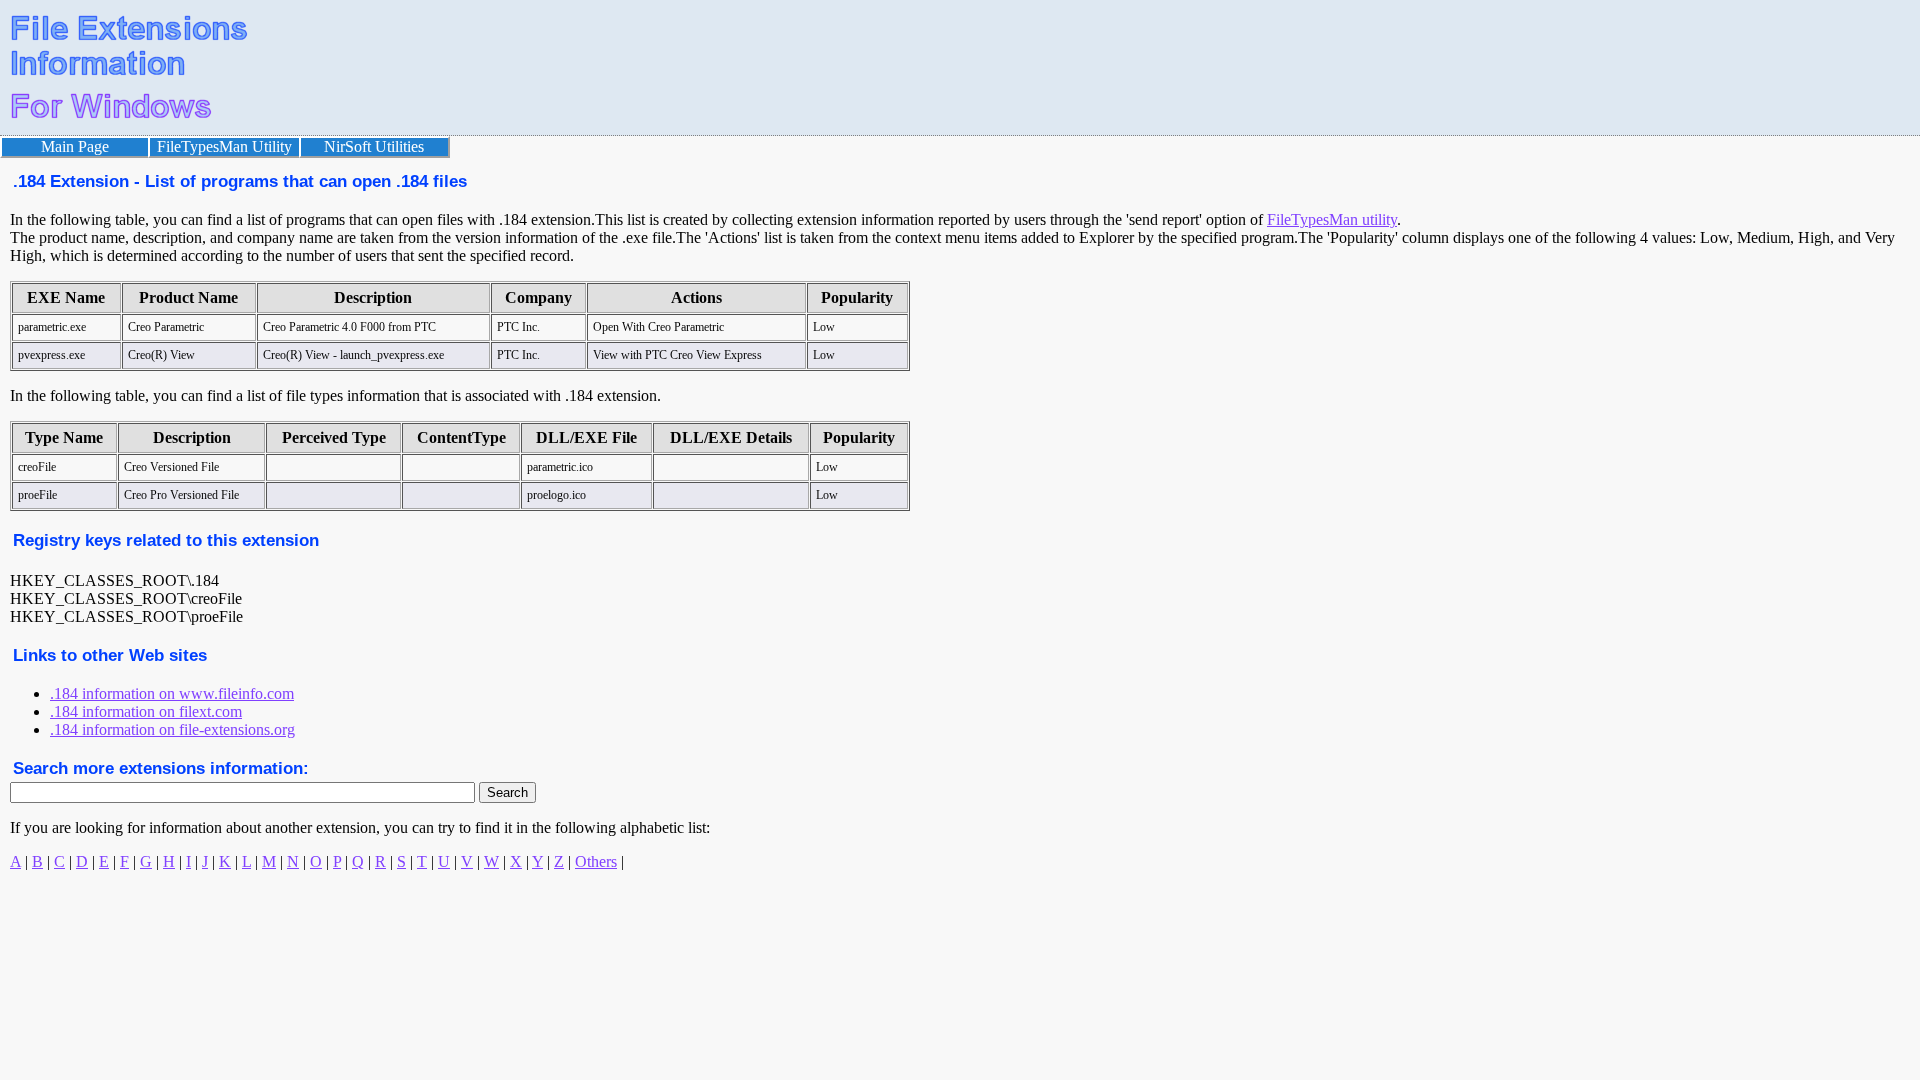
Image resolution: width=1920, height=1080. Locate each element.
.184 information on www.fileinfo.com (172, 693)
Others (596, 861)
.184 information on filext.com (146, 711)
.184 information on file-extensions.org (172, 729)
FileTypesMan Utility (224, 146)
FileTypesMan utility (1332, 219)
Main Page (75, 146)
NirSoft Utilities (374, 146)
